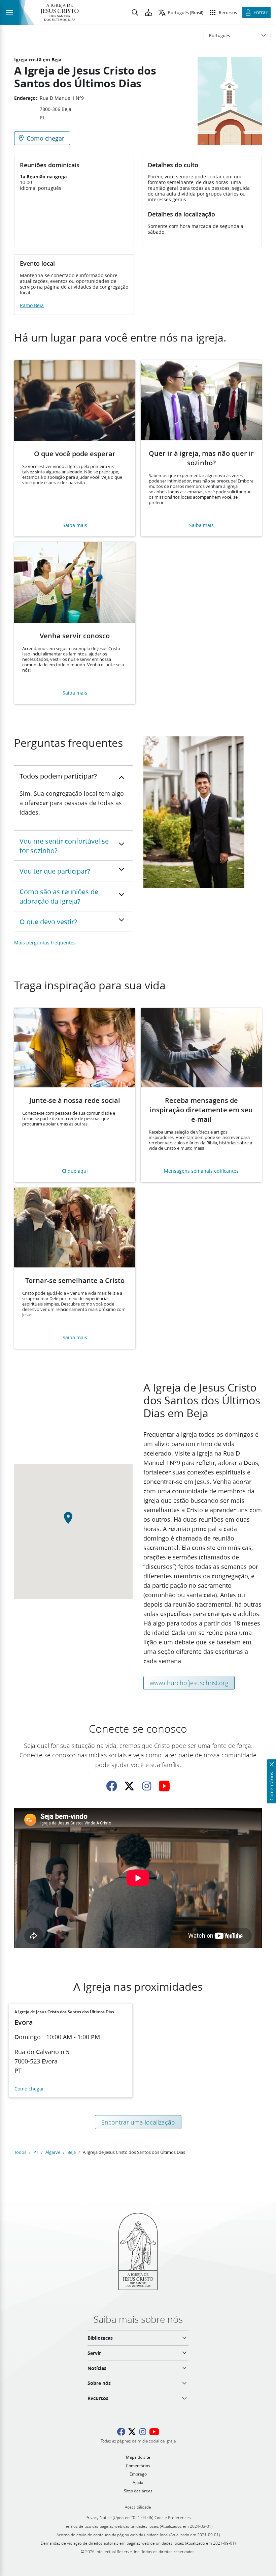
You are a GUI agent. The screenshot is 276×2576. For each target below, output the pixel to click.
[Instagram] (147, 1786)
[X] (129, 1786)
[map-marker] (73, 1522)
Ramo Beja (32, 305)
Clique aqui (75, 1171)
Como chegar (29, 2089)
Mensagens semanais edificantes (201, 1171)
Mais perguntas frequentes (45, 943)
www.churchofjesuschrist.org (189, 1683)
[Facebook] (112, 1786)
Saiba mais (75, 525)
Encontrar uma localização (138, 2122)
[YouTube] (164, 1786)
